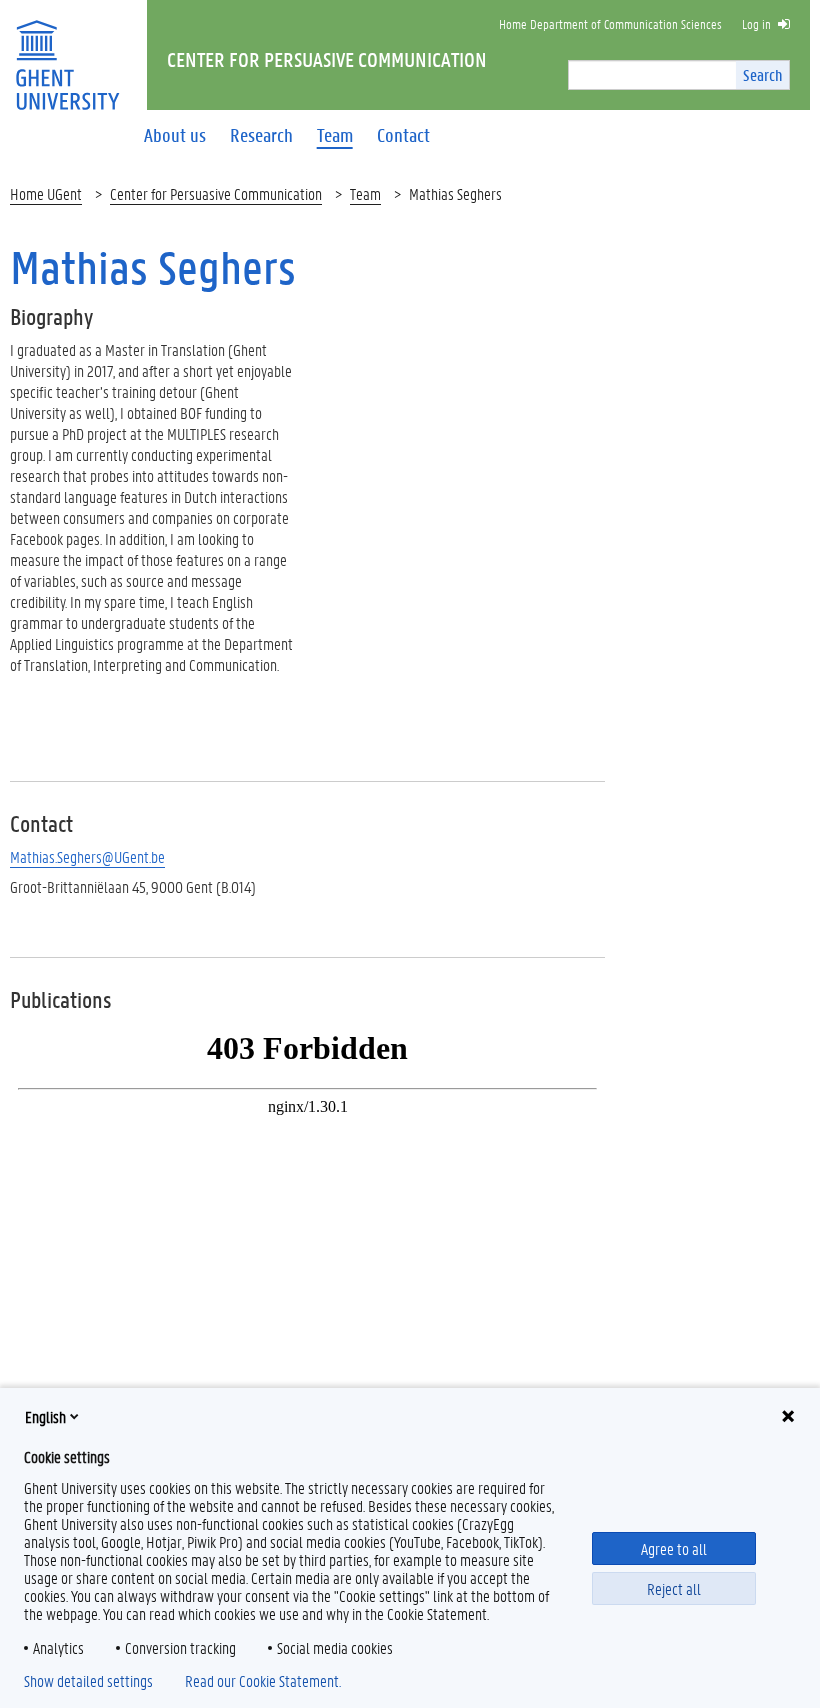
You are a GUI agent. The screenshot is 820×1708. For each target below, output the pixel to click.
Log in (756, 23)
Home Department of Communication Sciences (610, 23)
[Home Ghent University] (67, 52)
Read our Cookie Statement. (263, 1681)
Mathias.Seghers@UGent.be (87, 856)
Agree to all (674, 1548)
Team (365, 193)
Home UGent (46, 193)
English (45, 1416)
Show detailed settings (88, 1681)
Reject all (674, 1588)
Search (762, 74)
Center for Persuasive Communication (216, 193)
